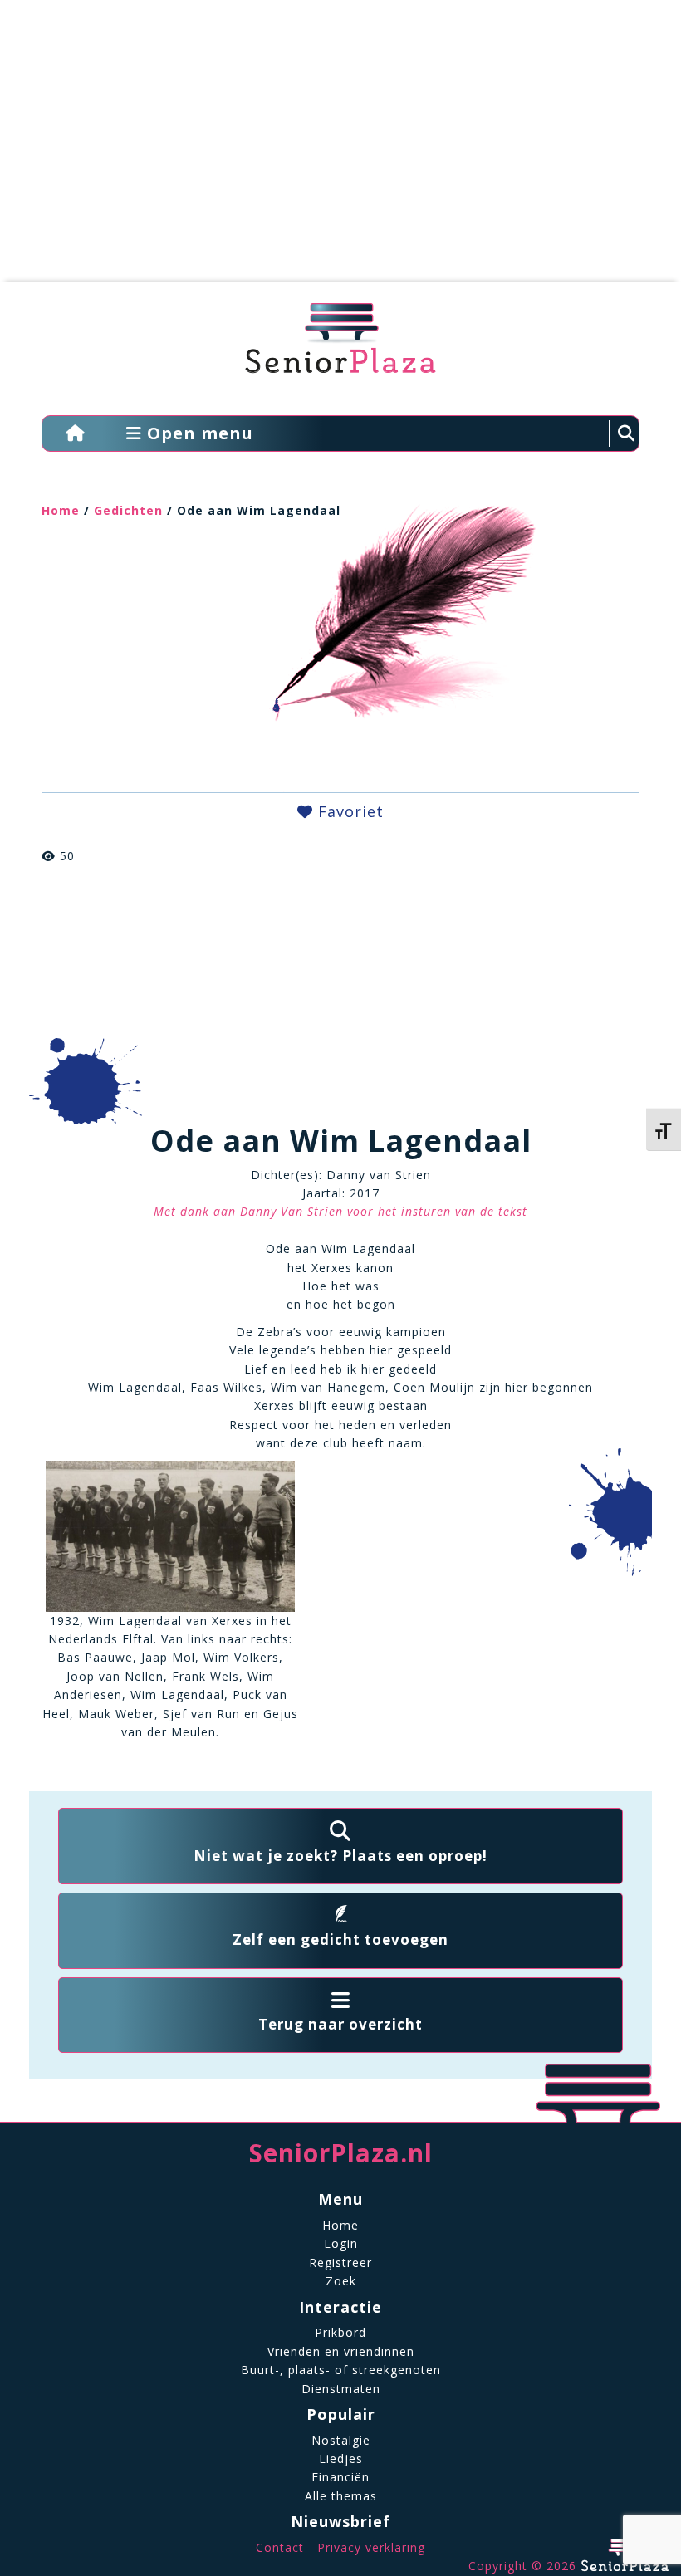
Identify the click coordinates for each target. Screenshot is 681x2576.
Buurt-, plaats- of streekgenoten (341, 2370)
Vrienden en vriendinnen (341, 2351)
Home (61, 510)
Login (341, 2243)
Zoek (341, 2281)
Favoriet (348, 811)
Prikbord (340, 2332)
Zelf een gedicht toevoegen (340, 1939)
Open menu (198, 433)
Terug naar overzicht (340, 2024)
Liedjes (341, 2458)
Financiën (340, 2477)
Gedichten (128, 510)
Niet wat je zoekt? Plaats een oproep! (340, 1856)
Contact (280, 2547)
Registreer (340, 2263)
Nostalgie (341, 2440)
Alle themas (341, 2496)
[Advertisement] (328, 149)
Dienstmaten (341, 2389)
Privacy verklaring (371, 2547)
